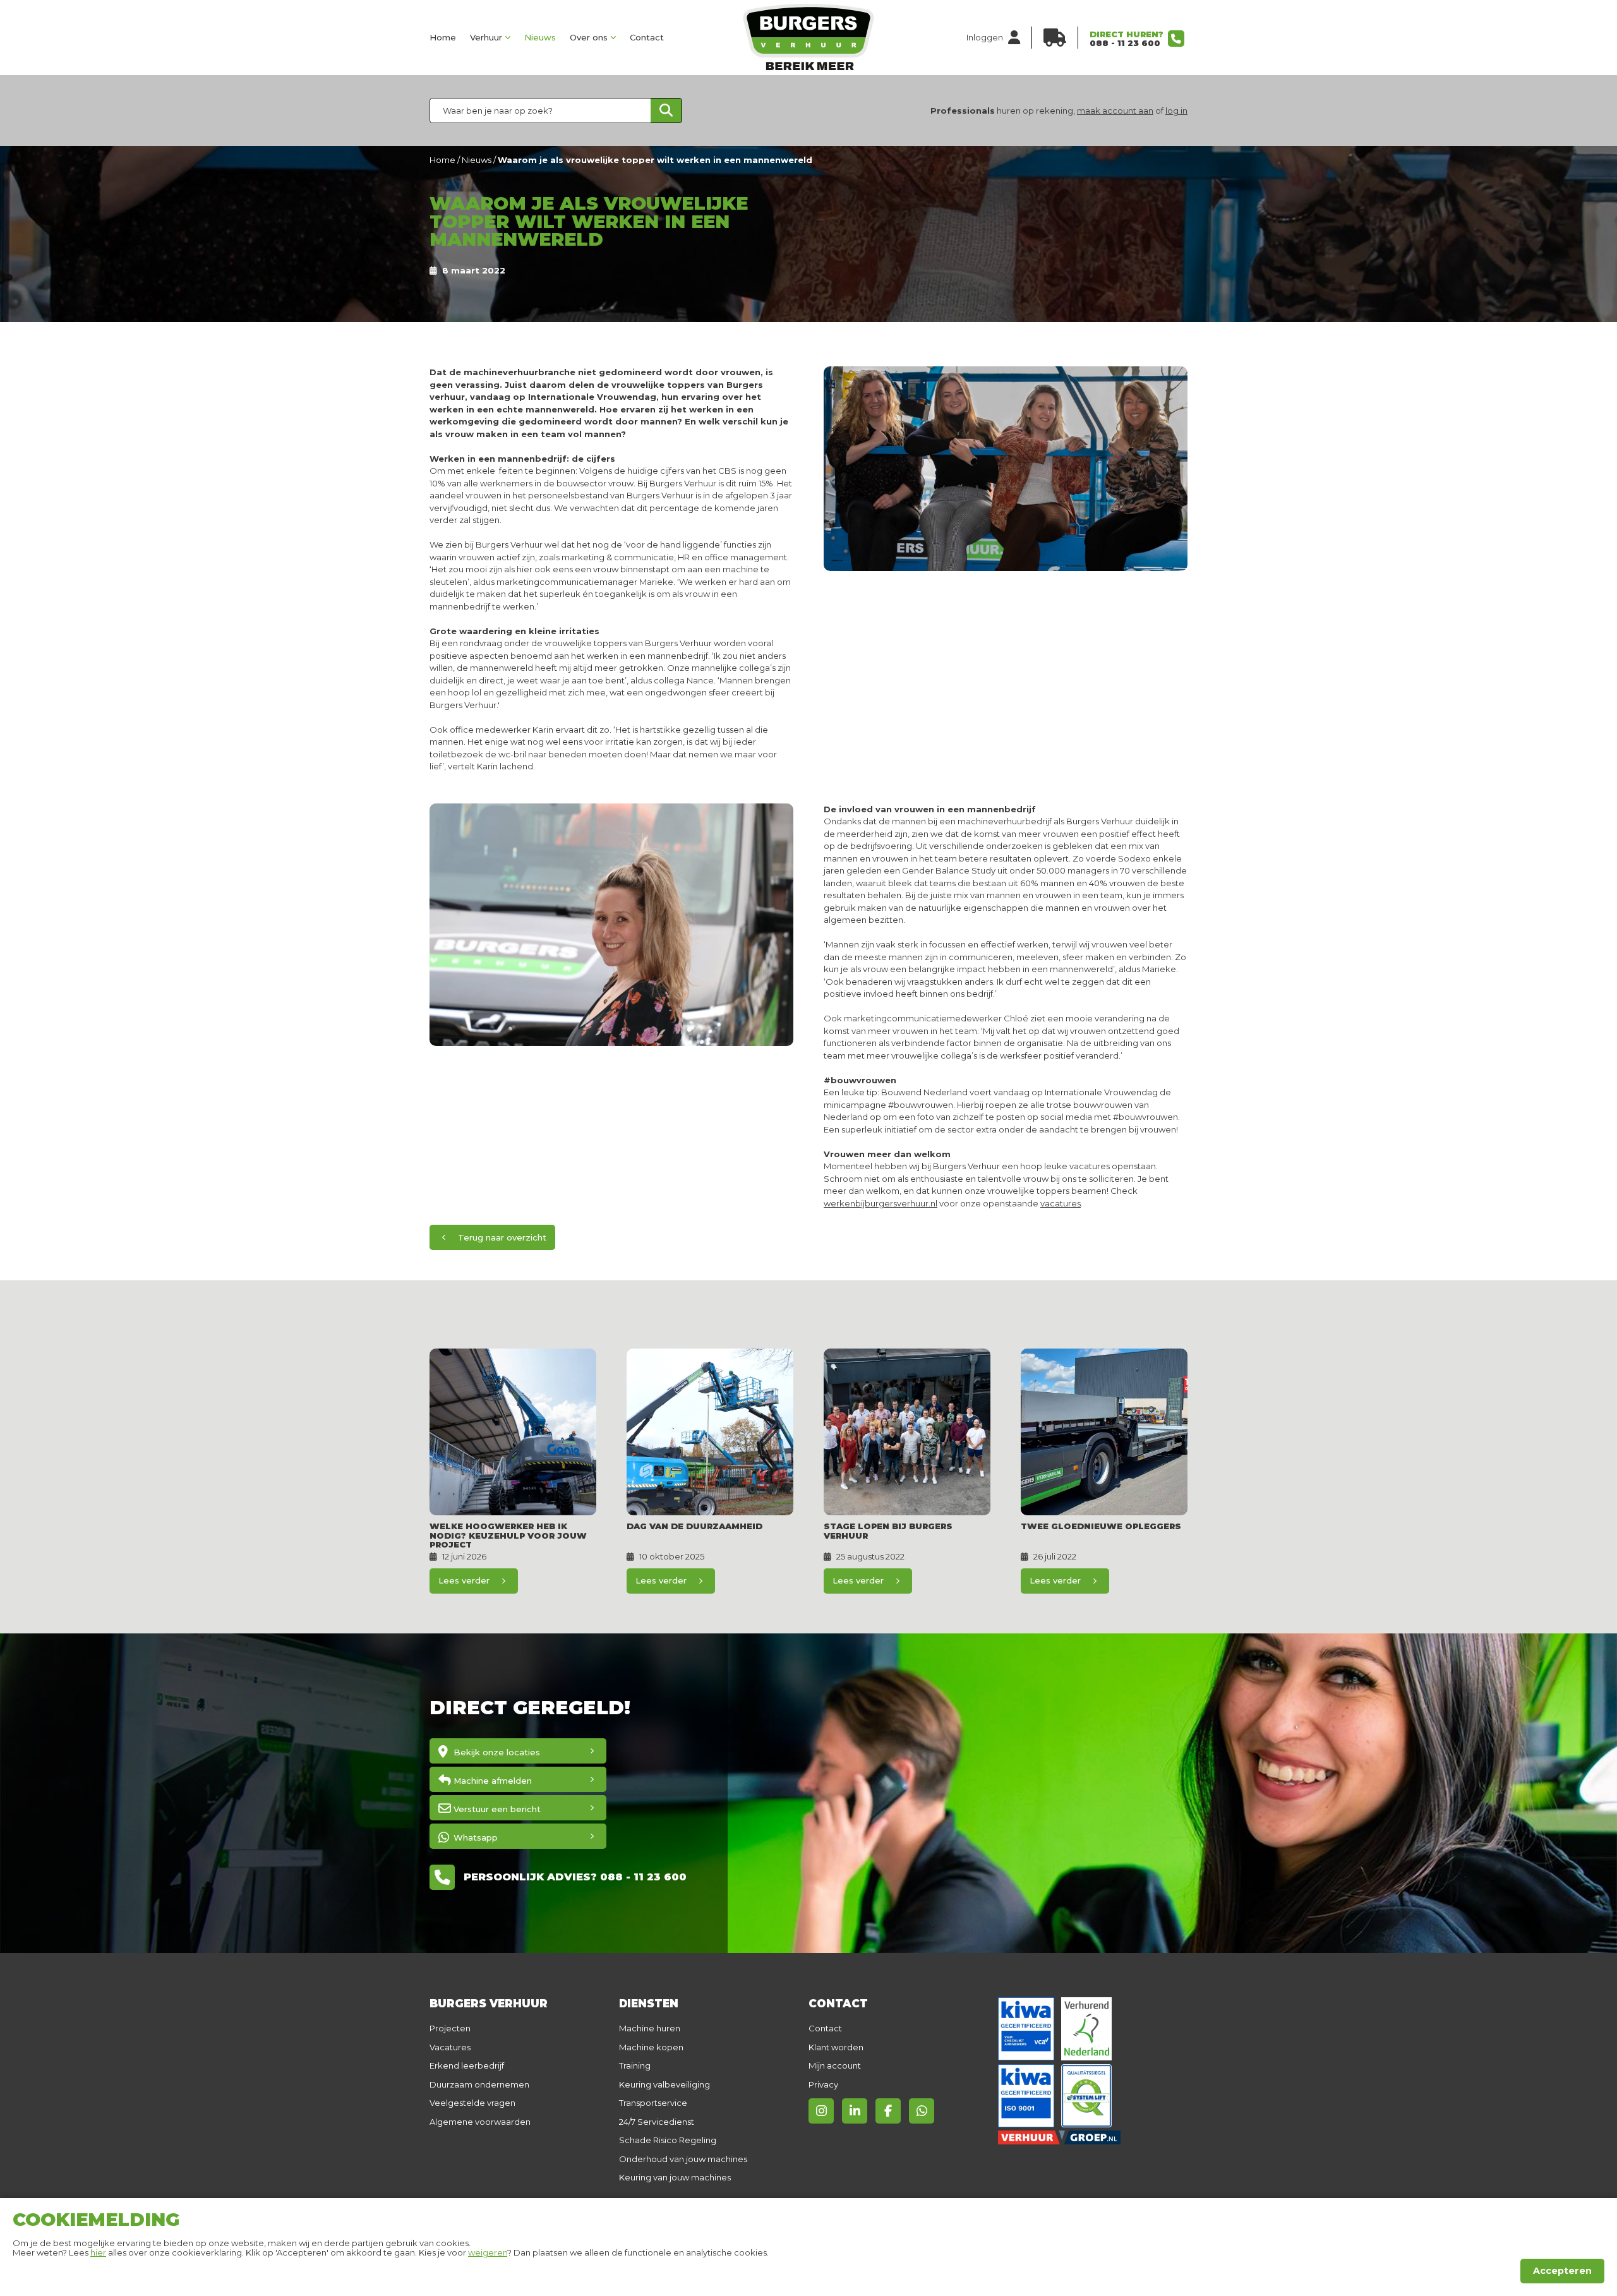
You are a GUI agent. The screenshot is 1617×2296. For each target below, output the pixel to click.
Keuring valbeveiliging (664, 2084)
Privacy (823, 2084)
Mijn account (835, 2065)
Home (443, 37)
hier (98, 2252)
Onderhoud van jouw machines (683, 2159)
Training (635, 2065)
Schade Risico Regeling (668, 2140)
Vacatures (450, 2047)
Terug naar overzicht (502, 1237)
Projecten (450, 2028)
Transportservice (653, 2103)
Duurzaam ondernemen (479, 2084)
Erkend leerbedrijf (467, 2065)
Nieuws (540, 37)
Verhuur (486, 37)
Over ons (589, 37)
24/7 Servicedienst (657, 2122)
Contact (647, 37)
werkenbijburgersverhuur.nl (881, 1203)
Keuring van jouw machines (675, 2177)
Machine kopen (651, 2047)
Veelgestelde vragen (472, 2103)
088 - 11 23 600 (1125, 43)
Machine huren (650, 2028)
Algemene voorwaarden (480, 2122)
